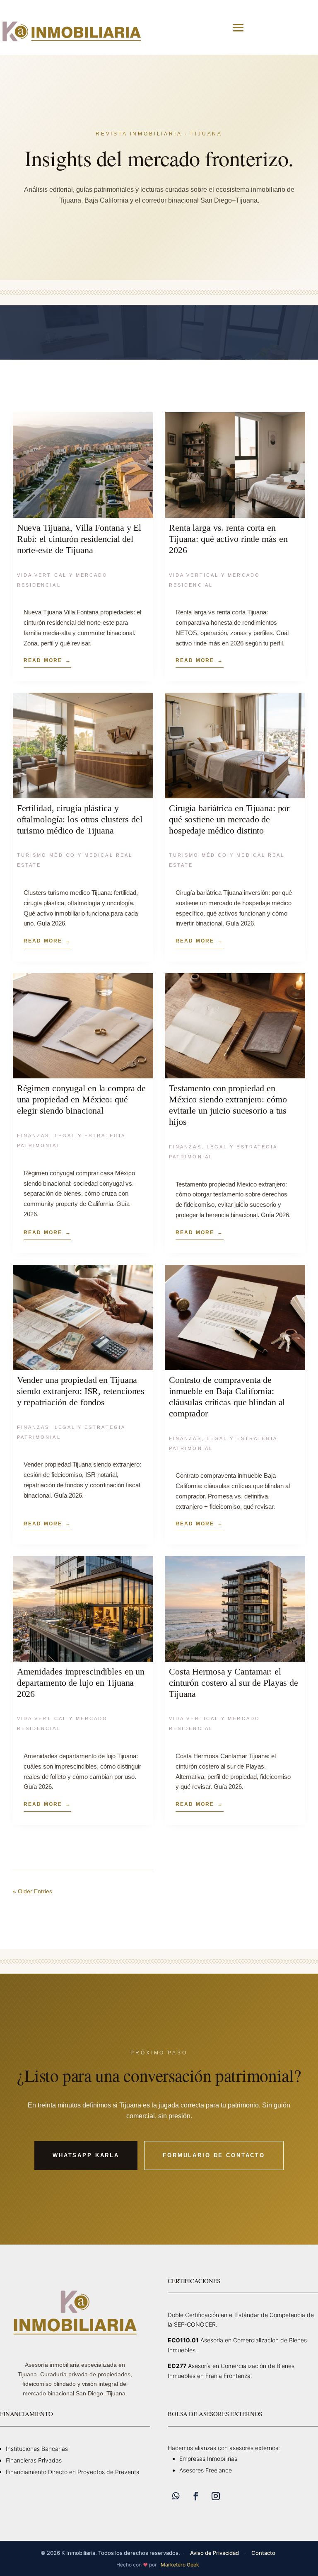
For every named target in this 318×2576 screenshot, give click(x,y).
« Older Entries (33, 1891)
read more (43, 660)
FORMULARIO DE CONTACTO (214, 2155)
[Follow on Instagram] (216, 2496)
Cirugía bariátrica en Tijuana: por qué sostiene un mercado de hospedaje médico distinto (229, 819)
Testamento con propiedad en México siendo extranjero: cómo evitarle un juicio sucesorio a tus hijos (228, 1105)
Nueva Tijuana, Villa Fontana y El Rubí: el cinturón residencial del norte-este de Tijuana (79, 539)
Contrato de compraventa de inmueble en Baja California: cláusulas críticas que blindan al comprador (227, 1397)
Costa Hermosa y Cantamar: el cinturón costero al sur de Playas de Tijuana (234, 1683)
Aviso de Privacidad (214, 2553)
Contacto (263, 2553)
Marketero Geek (180, 2565)
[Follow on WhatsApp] (176, 2496)
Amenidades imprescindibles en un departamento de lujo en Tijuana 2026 (81, 1683)
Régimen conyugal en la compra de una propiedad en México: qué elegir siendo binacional (81, 1099)
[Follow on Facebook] (196, 2496)
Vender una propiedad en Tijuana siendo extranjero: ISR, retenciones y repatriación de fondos (81, 1391)
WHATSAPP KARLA (86, 2155)
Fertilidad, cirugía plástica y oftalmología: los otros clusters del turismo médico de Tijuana (80, 819)
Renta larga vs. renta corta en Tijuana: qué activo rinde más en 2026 (228, 539)
